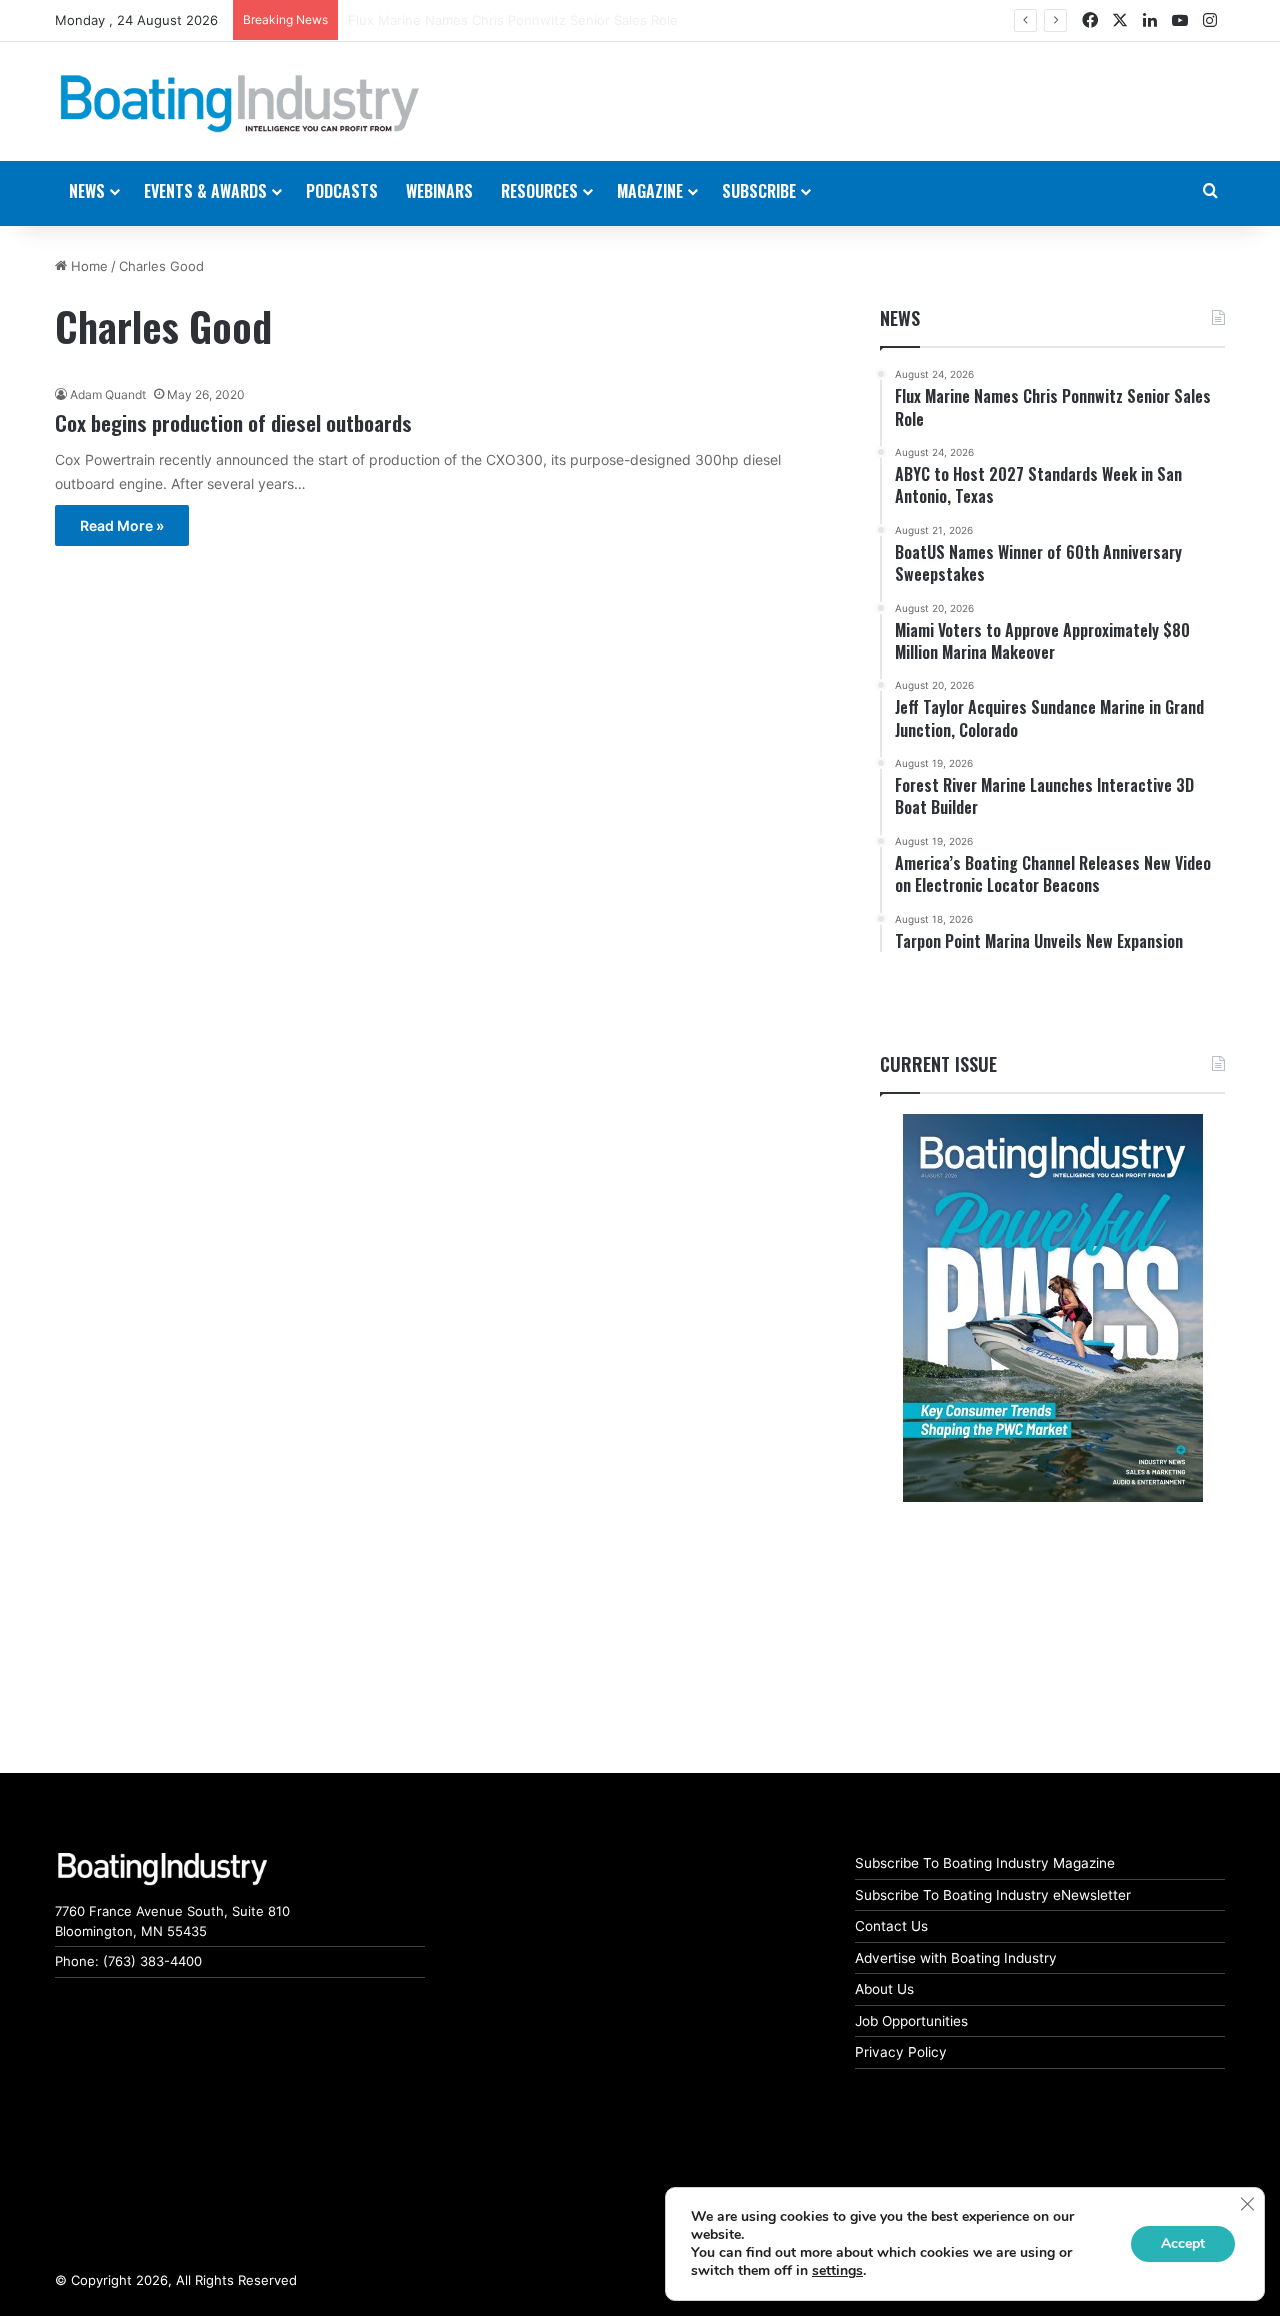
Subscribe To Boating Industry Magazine (985, 1863)
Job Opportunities (911, 2021)
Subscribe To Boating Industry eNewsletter (993, 1895)
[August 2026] (1052, 1308)
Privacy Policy (901, 2052)
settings (837, 2271)
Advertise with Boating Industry (956, 1958)
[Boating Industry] (240, 104)
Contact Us (891, 1926)
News (900, 318)
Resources (539, 191)
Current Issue (938, 1064)
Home (87, 266)
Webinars (439, 191)
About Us (884, 1989)
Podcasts (342, 191)
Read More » (122, 525)
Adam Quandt (108, 394)
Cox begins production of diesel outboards (233, 422)
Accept (1183, 2243)
